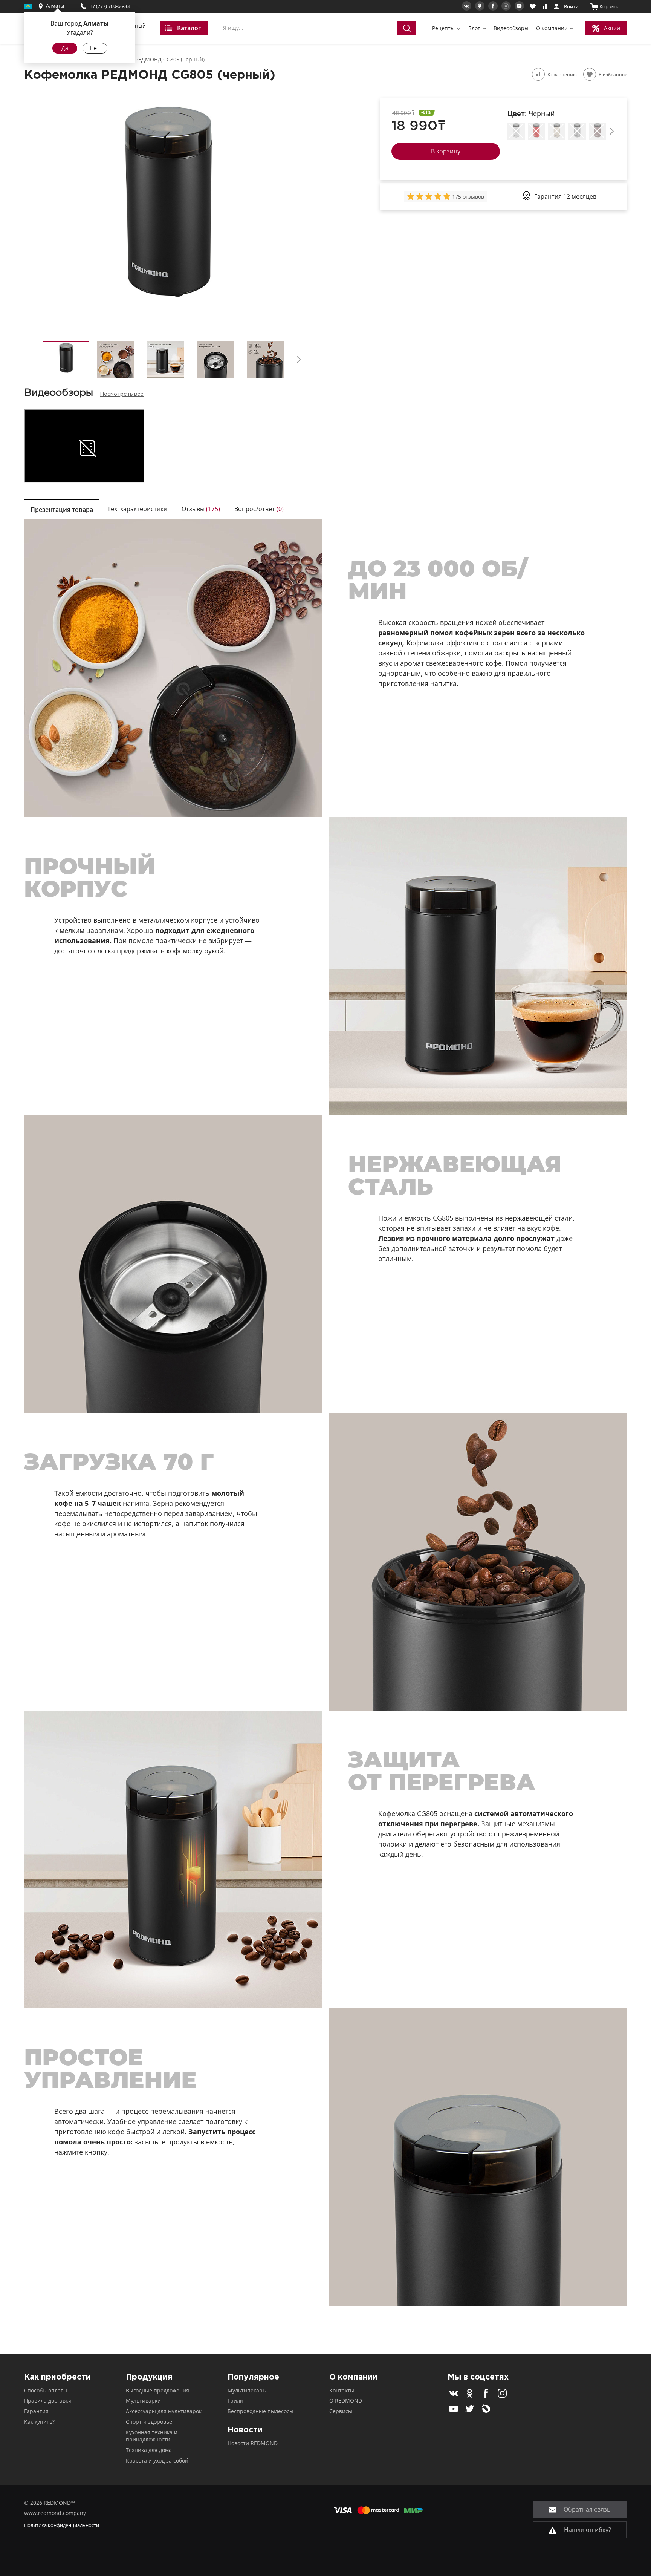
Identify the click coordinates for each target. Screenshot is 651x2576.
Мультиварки (143, 2401)
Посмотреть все (122, 394)
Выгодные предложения (157, 2390)
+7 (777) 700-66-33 (110, 6)
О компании (553, 28)
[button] (299, 360)
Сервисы (341, 2411)
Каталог (189, 28)
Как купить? (39, 2422)
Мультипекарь (247, 2390)
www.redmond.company (55, 2513)
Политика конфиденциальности (62, 2525)
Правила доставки (48, 2401)
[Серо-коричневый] (598, 131)
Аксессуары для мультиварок (164, 2411)
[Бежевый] (557, 131)
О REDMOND (346, 2401)
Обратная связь (586, 2509)
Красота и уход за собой (157, 2460)
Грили (235, 2401)
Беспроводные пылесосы (261, 2411)
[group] (429, 196)
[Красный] (536, 131)
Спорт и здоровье (149, 2422)
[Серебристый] (577, 131)
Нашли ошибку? (587, 2530)
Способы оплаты (46, 2390)
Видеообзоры (511, 28)
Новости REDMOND (253, 2443)
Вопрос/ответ (259, 509)
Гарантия (36, 2411)
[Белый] (516, 131)
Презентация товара (62, 510)
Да (65, 48)
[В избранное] (590, 74)
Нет (95, 48)
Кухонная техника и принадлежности (152, 2436)
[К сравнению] (538, 74)
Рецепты (444, 28)
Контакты (342, 2390)
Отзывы (201, 509)
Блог (475, 28)
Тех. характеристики (137, 509)
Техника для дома (149, 2450)
